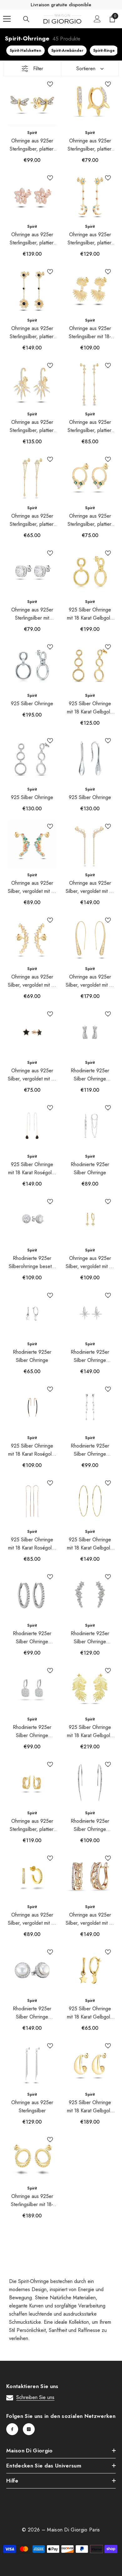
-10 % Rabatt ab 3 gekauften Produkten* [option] (61, 5)
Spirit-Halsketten (25, 51)
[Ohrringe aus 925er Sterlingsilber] (32, 2064)
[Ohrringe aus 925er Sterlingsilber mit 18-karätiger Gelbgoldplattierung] (90, 290)
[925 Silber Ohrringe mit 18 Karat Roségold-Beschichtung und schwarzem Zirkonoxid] (32, 1126)
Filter (38, 69)
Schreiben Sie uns (35, 2397)
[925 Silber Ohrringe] (32, 665)
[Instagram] (29, 2429)
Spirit (32, 133)
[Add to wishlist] (50, 84)
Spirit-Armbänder (67, 51)
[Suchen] (26, 19)
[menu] (7, 19)
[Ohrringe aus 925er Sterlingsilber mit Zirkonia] (32, 571)
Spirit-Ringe (104, 51)
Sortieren (86, 69)
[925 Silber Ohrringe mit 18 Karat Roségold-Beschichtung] (32, 1501)
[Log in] (97, 19)
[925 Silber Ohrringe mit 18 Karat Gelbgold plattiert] (90, 571)
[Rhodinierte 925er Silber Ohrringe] (90, 1126)
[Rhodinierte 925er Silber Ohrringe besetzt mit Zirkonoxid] (90, 1032)
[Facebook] (12, 2429)
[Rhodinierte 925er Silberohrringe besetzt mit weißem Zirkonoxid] (32, 1220)
